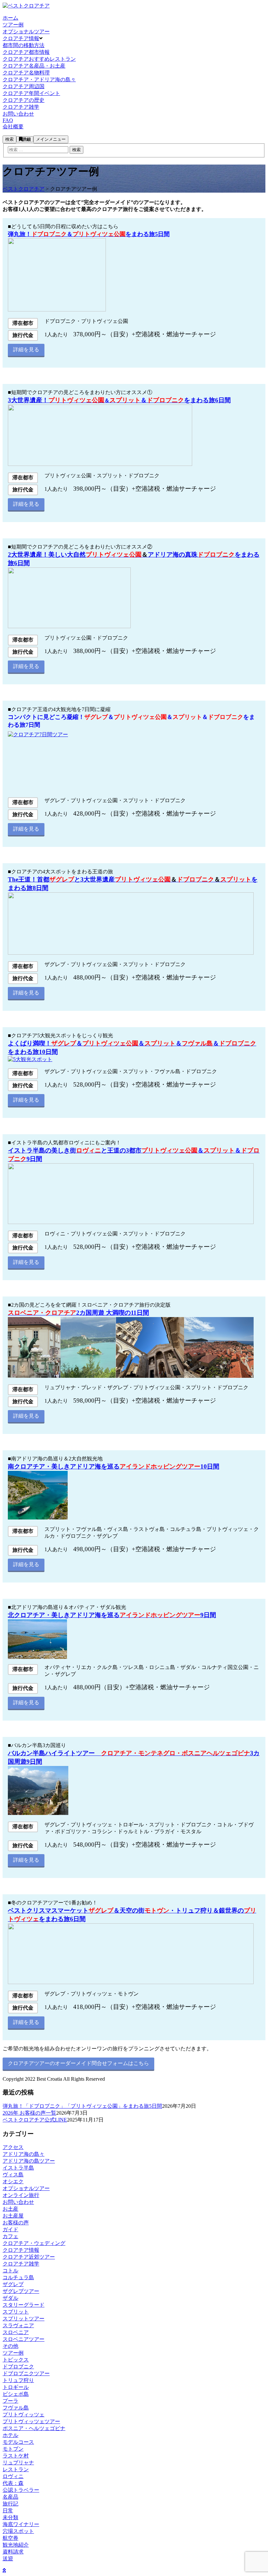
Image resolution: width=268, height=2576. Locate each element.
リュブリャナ (18, 2463)
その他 (10, 2346)
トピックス (16, 2360)
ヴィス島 (13, 2175)
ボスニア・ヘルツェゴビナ (34, 2428)
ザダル (10, 2298)
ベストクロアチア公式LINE (35, 2120)
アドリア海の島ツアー (29, 2161)
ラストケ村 (16, 2456)
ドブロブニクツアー (26, 2373)
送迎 (8, 2559)
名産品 (10, 2497)
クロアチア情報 (21, 2250)
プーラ (10, 2401)
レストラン (16, 2469)
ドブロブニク (18, 2367)
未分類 (10, 2517)
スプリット (16, 2312)
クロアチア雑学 (21, 2264)
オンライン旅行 (21, 2195)
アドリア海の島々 (24, 2154)
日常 (8, 2511)
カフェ (10, 2236)
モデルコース (18, 2442)
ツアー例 (13, 2353)
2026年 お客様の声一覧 (29, 2113)
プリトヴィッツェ (24, 2415)
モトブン (13, 2449)
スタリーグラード (24, 2305)
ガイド (10, 2229)
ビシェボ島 (16, 2394)
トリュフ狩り (18, 2380)
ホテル (10, 2435)
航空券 (10, 2538)
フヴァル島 (16, 2408)
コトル (10, 2271)
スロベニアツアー (24, 2339)
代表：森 (13, 2483)
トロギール (16, 2387)
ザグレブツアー (21, 2291)
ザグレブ (13, 2284)
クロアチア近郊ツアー (29, 2257)
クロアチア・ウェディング (34, 2243)
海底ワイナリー (21, 2524)
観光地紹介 (16, 2545)
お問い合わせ (18, 2202)
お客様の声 (16, 2223)
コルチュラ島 (18, 2277)
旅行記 (10, 2504)
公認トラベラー (21, 2490)
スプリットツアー (24, 2319)
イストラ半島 (18, 2168)
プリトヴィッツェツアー (31, 2421)
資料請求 (13, 2552)
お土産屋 (13, 2216)
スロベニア (16, 2332)
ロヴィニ (13, 2476)
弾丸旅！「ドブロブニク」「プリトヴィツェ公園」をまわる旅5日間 (82, 2106)
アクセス (13, 2147)
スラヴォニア (18, 2325)
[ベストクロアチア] (26, 6)
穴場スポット (18, 2531)
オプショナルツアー (26, 2188)
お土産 (10, 2209)
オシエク (13, 2181)
